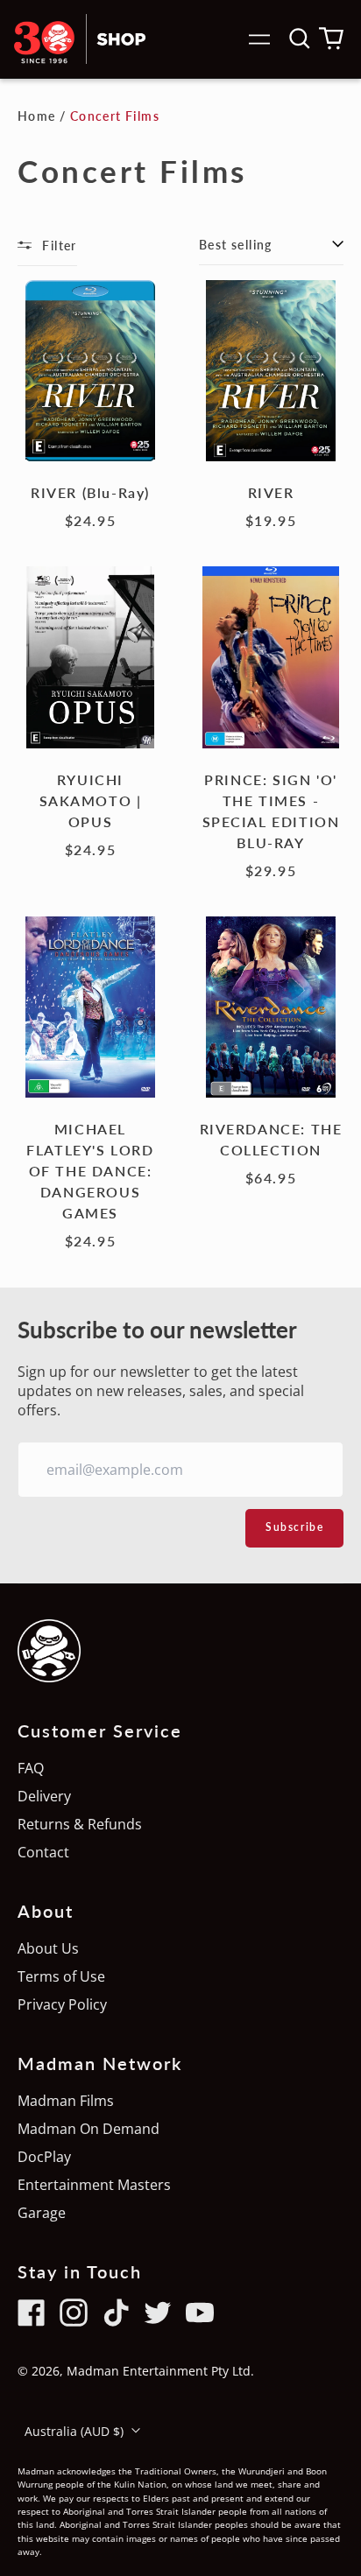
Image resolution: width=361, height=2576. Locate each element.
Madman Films (66, 2101)
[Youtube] (200, 2313)
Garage (42, 2213)
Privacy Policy (62, 2004)
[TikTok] (116, 2313)
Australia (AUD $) (76, 2431)
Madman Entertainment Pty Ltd (159, 2371)
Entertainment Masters (94, 2185)
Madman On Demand (88, 2129)
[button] (300, 39)
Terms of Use (61, 1976)
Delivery (44, 1796)
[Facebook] (32, 2313)
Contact (43, 1852)
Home (37, 116)
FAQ (31, 1768)
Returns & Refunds (80, 1824)
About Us (48, 1948)
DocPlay (44, 2157)
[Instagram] (74, 2313)
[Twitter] (158, 2313)
